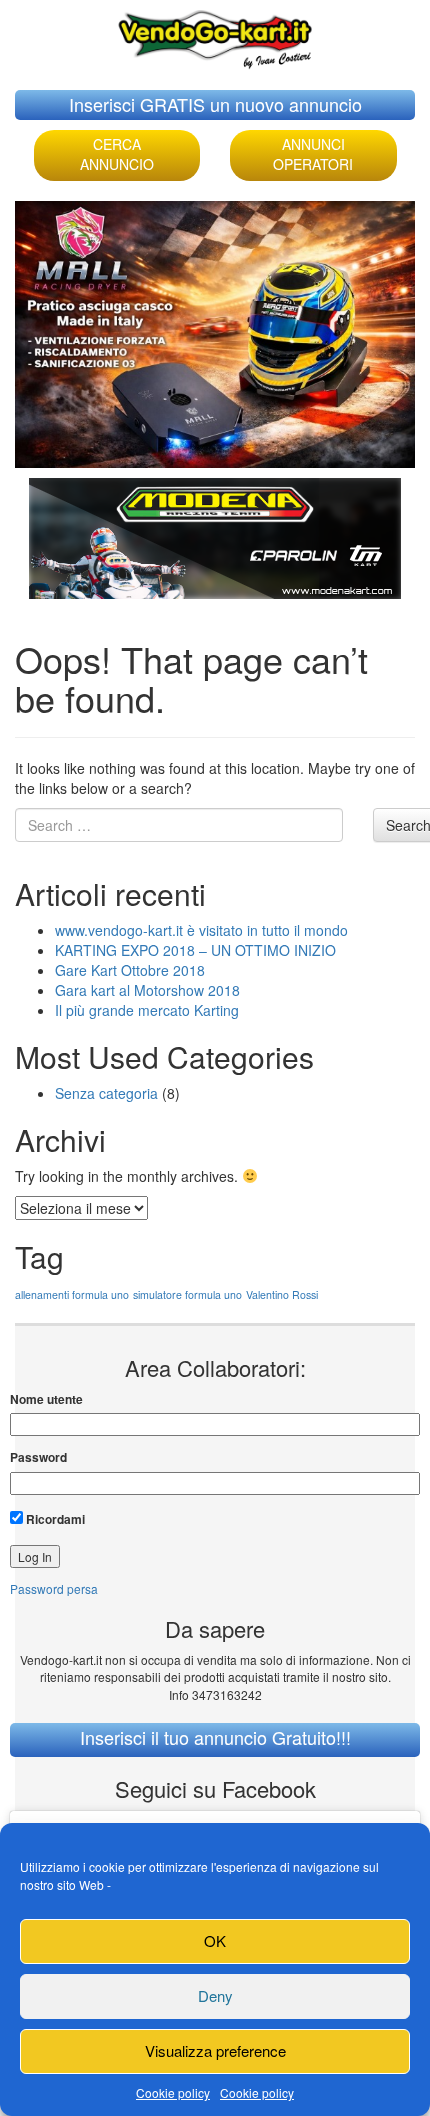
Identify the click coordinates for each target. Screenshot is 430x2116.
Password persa (54, 1588)
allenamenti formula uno (72, 1294)
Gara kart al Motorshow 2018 (147, 990)
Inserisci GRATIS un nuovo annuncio (215, 104)
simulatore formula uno (187, 1294)
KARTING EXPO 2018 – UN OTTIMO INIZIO (195, 950)
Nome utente (46, 1399)
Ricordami (54, 1519)
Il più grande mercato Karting (147, 1010)
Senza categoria (106, 1093)
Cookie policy (173, 2092)
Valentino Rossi (282, 1294)
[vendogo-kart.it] (215, 34)
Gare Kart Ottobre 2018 (130, 970)
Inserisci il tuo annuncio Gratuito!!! (215, 1737)
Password (38, 1457)
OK (215, 1940)
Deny (215, 1995)
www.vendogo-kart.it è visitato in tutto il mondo (201, 930)
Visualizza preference (215, 2050)
